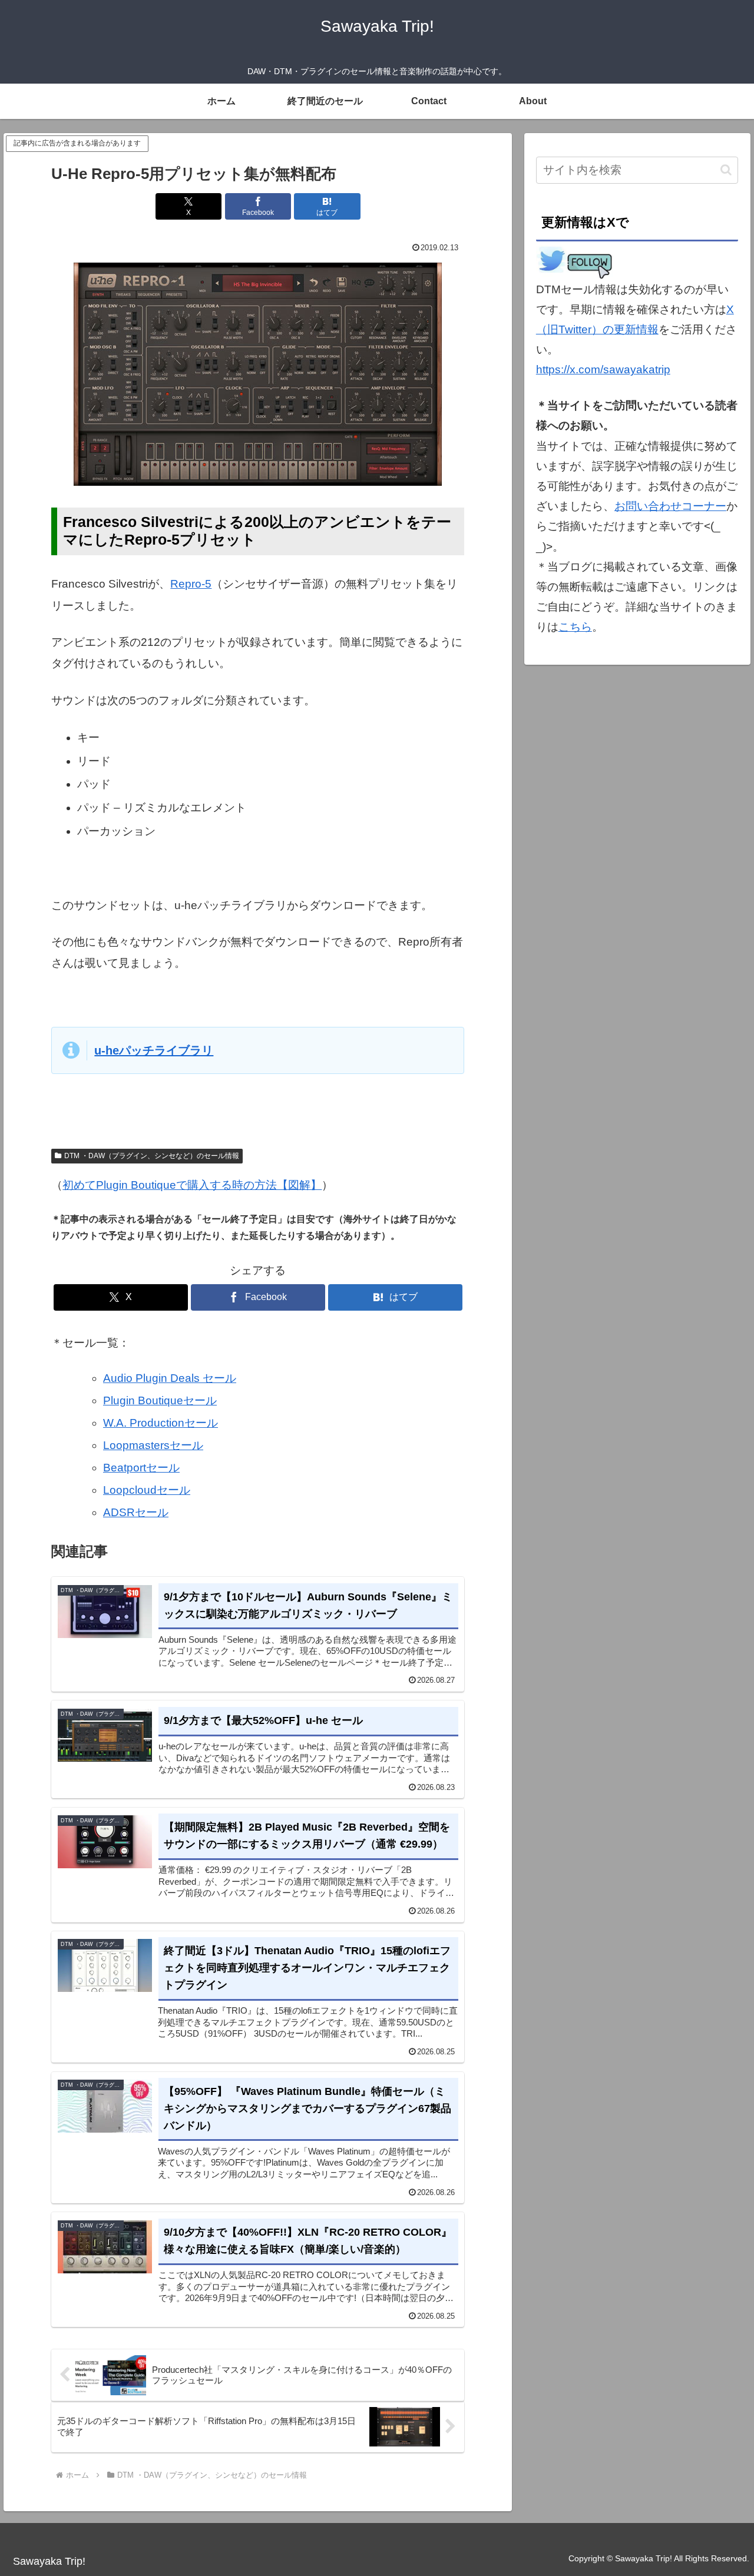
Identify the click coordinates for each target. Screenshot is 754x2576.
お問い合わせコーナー (670, 506)
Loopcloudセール (147, 1490)
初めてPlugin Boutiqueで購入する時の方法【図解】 (192, 1185)
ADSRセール (136, 1512)
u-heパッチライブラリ (154, 1050)
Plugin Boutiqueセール (160, 1400)
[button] (726, 170)
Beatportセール (141, 1468)
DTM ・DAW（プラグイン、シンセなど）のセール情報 (152, 1156)
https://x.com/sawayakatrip (603, 369)
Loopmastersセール (153, 1445)
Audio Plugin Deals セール (170, 1378)
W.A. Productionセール (161, 1423)
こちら (575, 627)
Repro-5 (191, 584)
